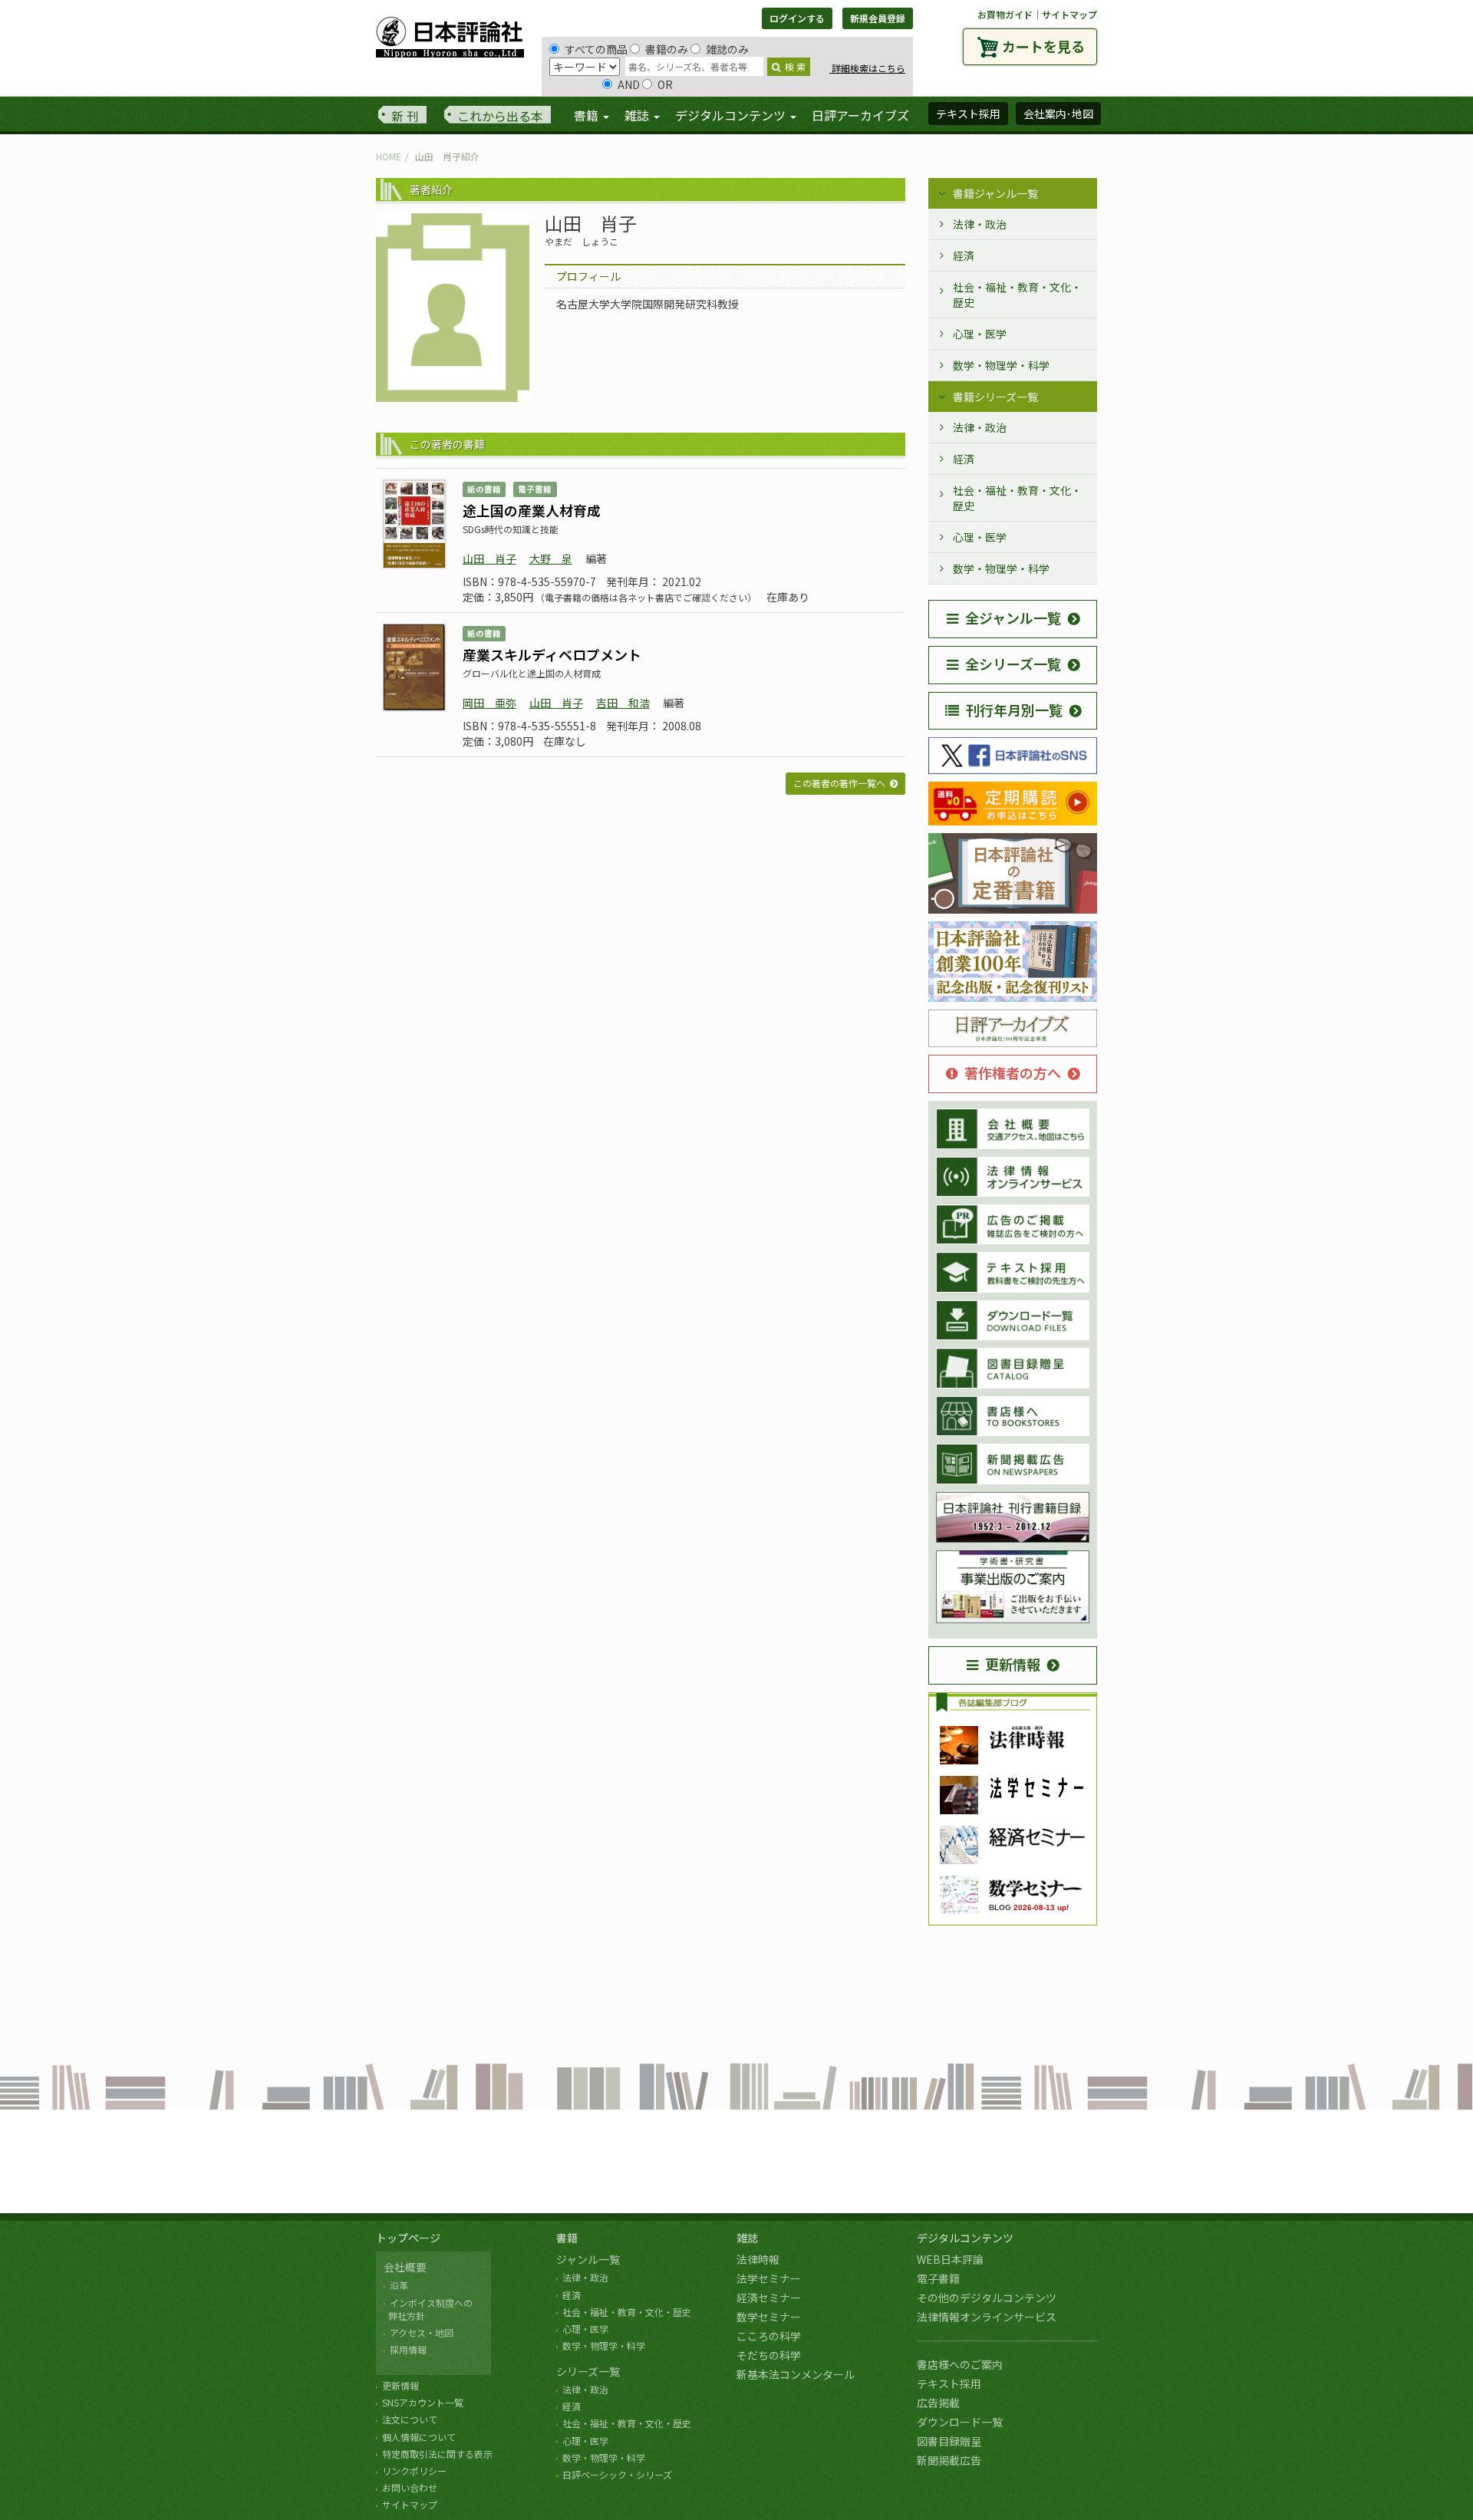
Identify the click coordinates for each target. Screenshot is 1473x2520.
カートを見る (1043, 46)
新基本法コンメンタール (796, 2374)
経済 (964, 255)
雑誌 (747, 2238)
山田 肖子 (489, 558)
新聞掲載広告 (949, 2460)
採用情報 (408, 2349)
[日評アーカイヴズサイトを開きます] (1013, 1029)
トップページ (408, 2238)
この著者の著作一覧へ (839, 783)
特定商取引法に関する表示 (437, 2454)
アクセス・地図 (422, 2332)
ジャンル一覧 (588, 2259)
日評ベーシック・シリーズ (617, 2474)
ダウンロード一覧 (960, 2422)
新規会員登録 (878, 18)
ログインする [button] (797, 18)
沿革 (399, 2285)
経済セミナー (769, 2298)
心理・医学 (980, 334)
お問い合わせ (410, 2487)
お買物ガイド (1005, 14)
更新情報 (1013, 1664)
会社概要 (405, 2267)
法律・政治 (980, 224)
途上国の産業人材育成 (532, 510)
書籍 (567, 2238)
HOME (389, 156)
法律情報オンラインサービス (987, 2317)
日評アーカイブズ (860, 115)
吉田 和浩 (623, 703)
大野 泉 (551, 558)
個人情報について (419, 2437)
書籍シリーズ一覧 (995, 397)
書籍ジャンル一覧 (995, 193)
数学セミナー (769, 2317)
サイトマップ (1069, 14)
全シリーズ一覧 (1013, 664)
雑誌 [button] (638, 115)
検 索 (795, 66)
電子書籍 (938, 2278)
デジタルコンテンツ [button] (732, 115)
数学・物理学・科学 (1001, 365)
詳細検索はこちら (867, 68)
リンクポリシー (414, 2471)
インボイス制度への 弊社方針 (428, 2309)
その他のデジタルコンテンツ (987, 2298)
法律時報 (758, 2259)
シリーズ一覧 (588, 2371)
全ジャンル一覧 (1013, 618)
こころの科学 (769, 2336)
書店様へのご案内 (960, 2364)
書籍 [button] (588, 115)
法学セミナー (769, 2278)
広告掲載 (938, 2403)
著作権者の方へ (1013, 1072)
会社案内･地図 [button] (1058, 114)
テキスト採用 (949, 2383)
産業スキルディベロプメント (552, 654)
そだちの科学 (769, 2355)
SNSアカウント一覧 (423, 2402)
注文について (410, 2419)
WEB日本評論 (950, 2259)
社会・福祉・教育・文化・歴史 (1017, 295)
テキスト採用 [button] (968, 114)
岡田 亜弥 (489, 703)
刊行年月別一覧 (1014, 710)
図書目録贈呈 (949, 2441)
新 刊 (405, 116)
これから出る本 (500, 116)
